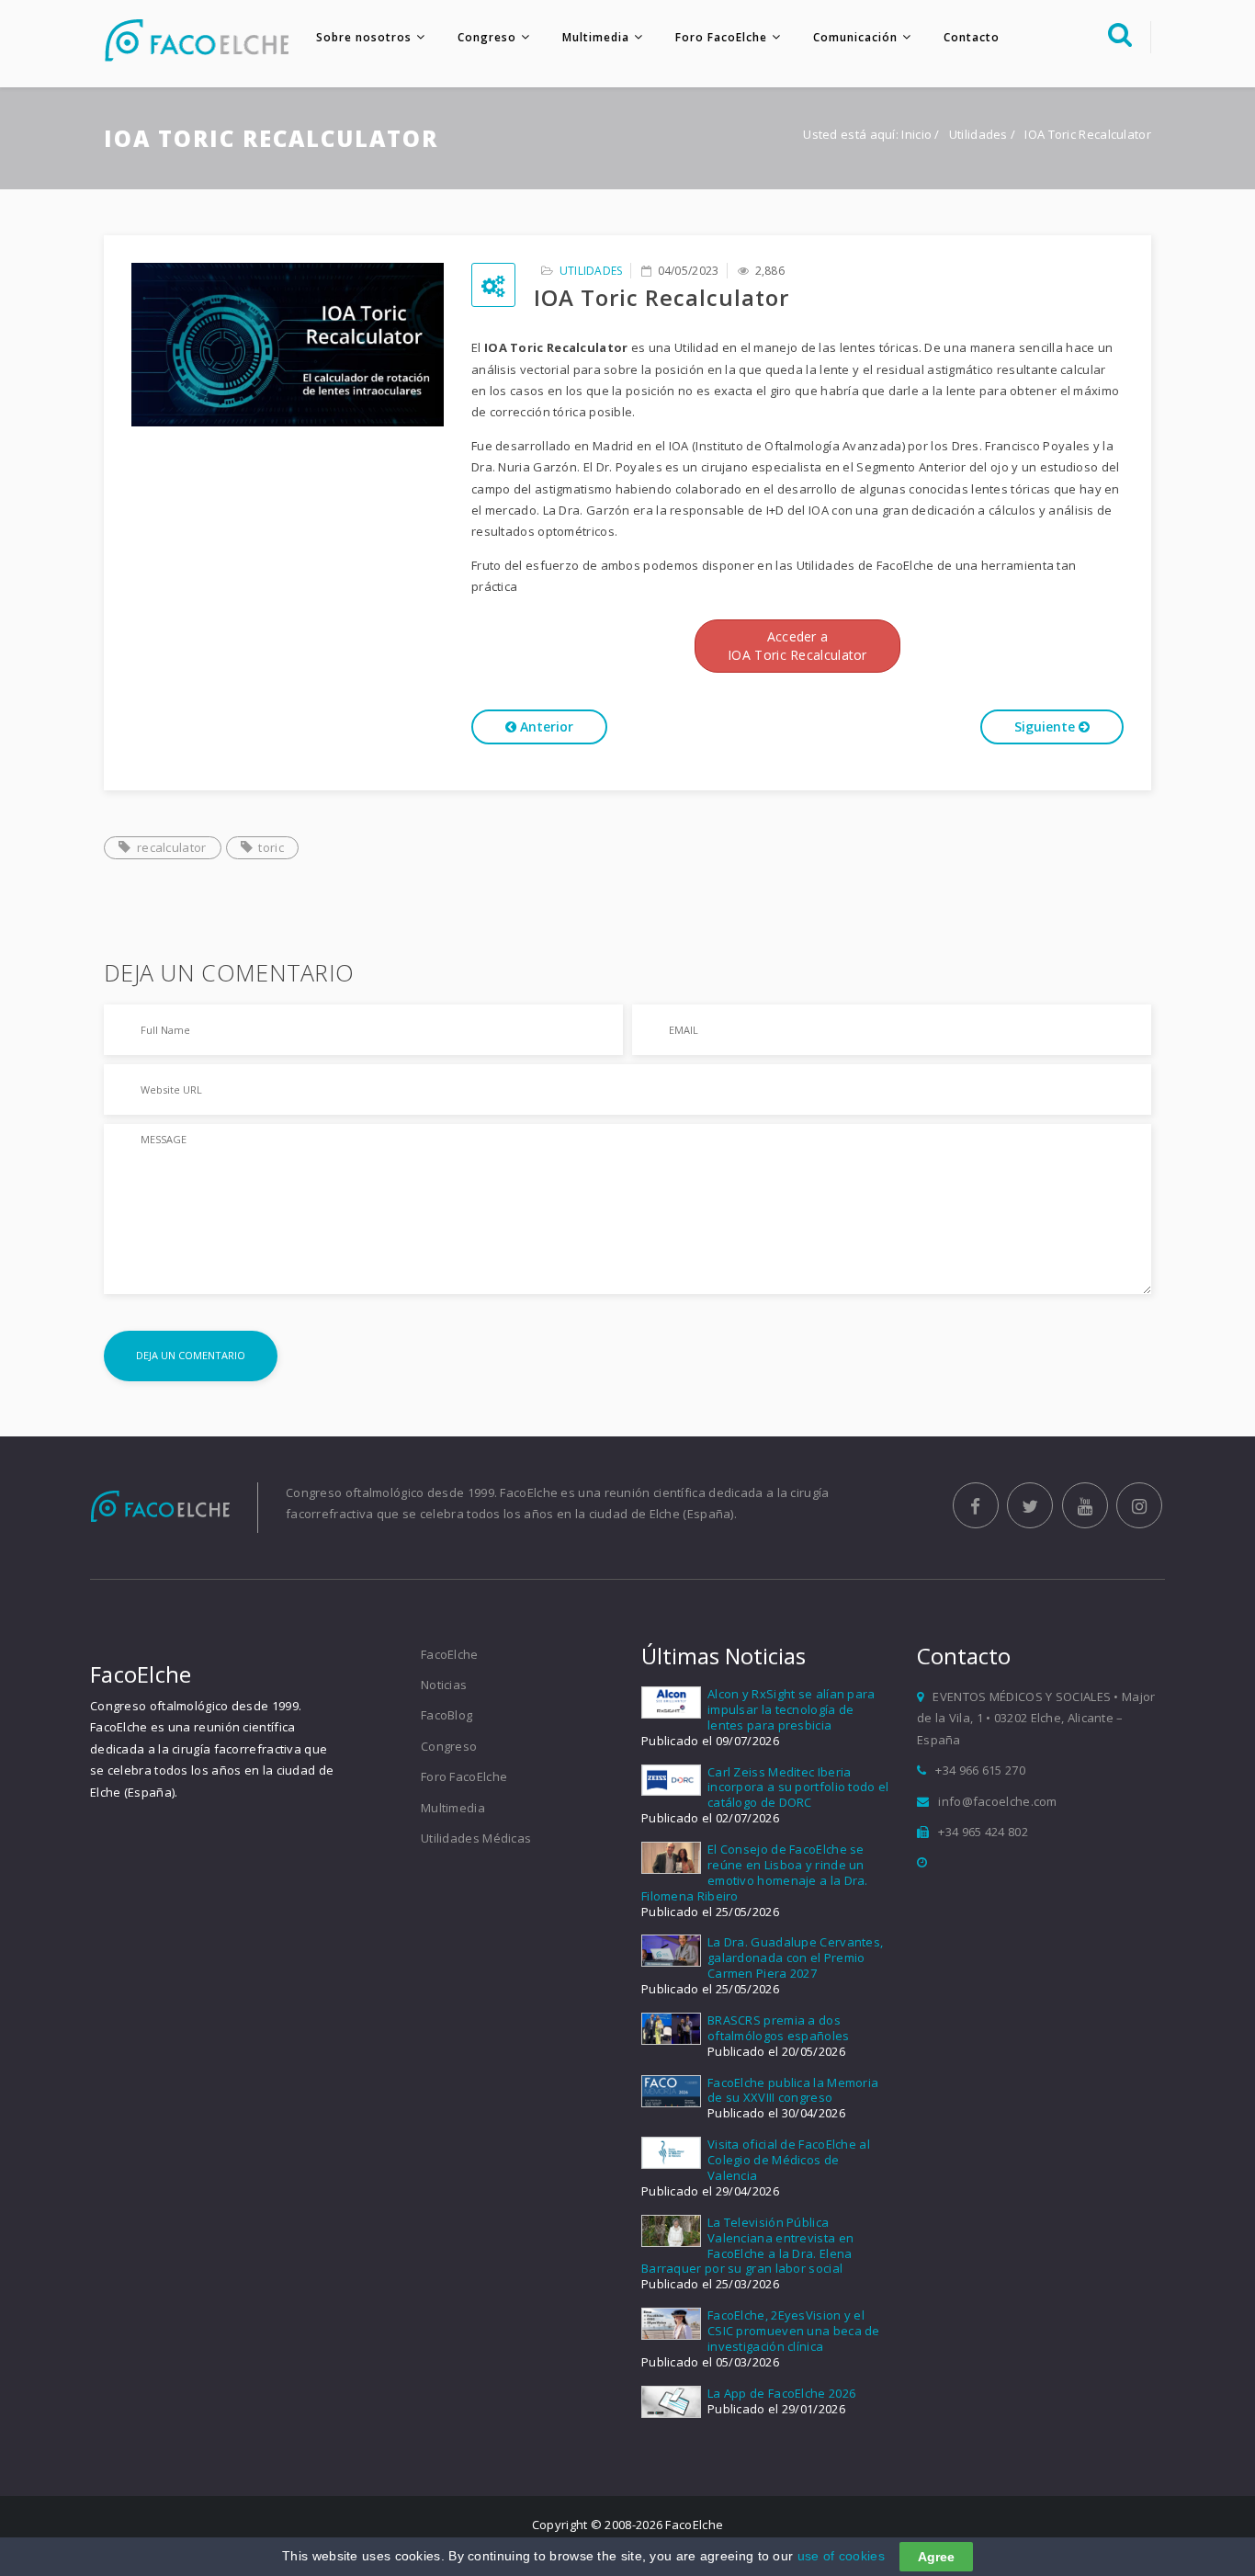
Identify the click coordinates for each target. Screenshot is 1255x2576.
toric (271, 847)
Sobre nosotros (364, 37)
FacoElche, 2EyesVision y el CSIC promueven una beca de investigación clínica (794, 2331)
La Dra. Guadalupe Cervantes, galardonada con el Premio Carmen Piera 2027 (795, 1958)
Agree (936, 2557)
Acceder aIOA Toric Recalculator (797, 646)
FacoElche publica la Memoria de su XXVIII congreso (793, 2090)
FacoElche (450, 1654)
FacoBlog (447, 1715)
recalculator (172, 847)
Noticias (444, 1685)
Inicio (916, 134)
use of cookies (841, 2556)
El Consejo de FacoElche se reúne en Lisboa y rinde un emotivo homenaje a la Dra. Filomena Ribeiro (755, 1872)
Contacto (972, 37)
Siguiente (1046, 726)
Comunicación (855, 37)
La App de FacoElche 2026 (781, 2393)
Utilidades (980, 134)
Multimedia (596, 37)
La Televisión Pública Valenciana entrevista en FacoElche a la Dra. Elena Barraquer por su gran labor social (747, 2246)
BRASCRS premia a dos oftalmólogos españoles (779, 2028)
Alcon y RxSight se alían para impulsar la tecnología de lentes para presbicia (791, 1709)
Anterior (545, 726)
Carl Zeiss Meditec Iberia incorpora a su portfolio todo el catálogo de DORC (798, 1787)
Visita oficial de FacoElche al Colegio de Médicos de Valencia (789, 2160)
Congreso (487, 37)
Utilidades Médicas (476, 1838)
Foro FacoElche (721, 37)
